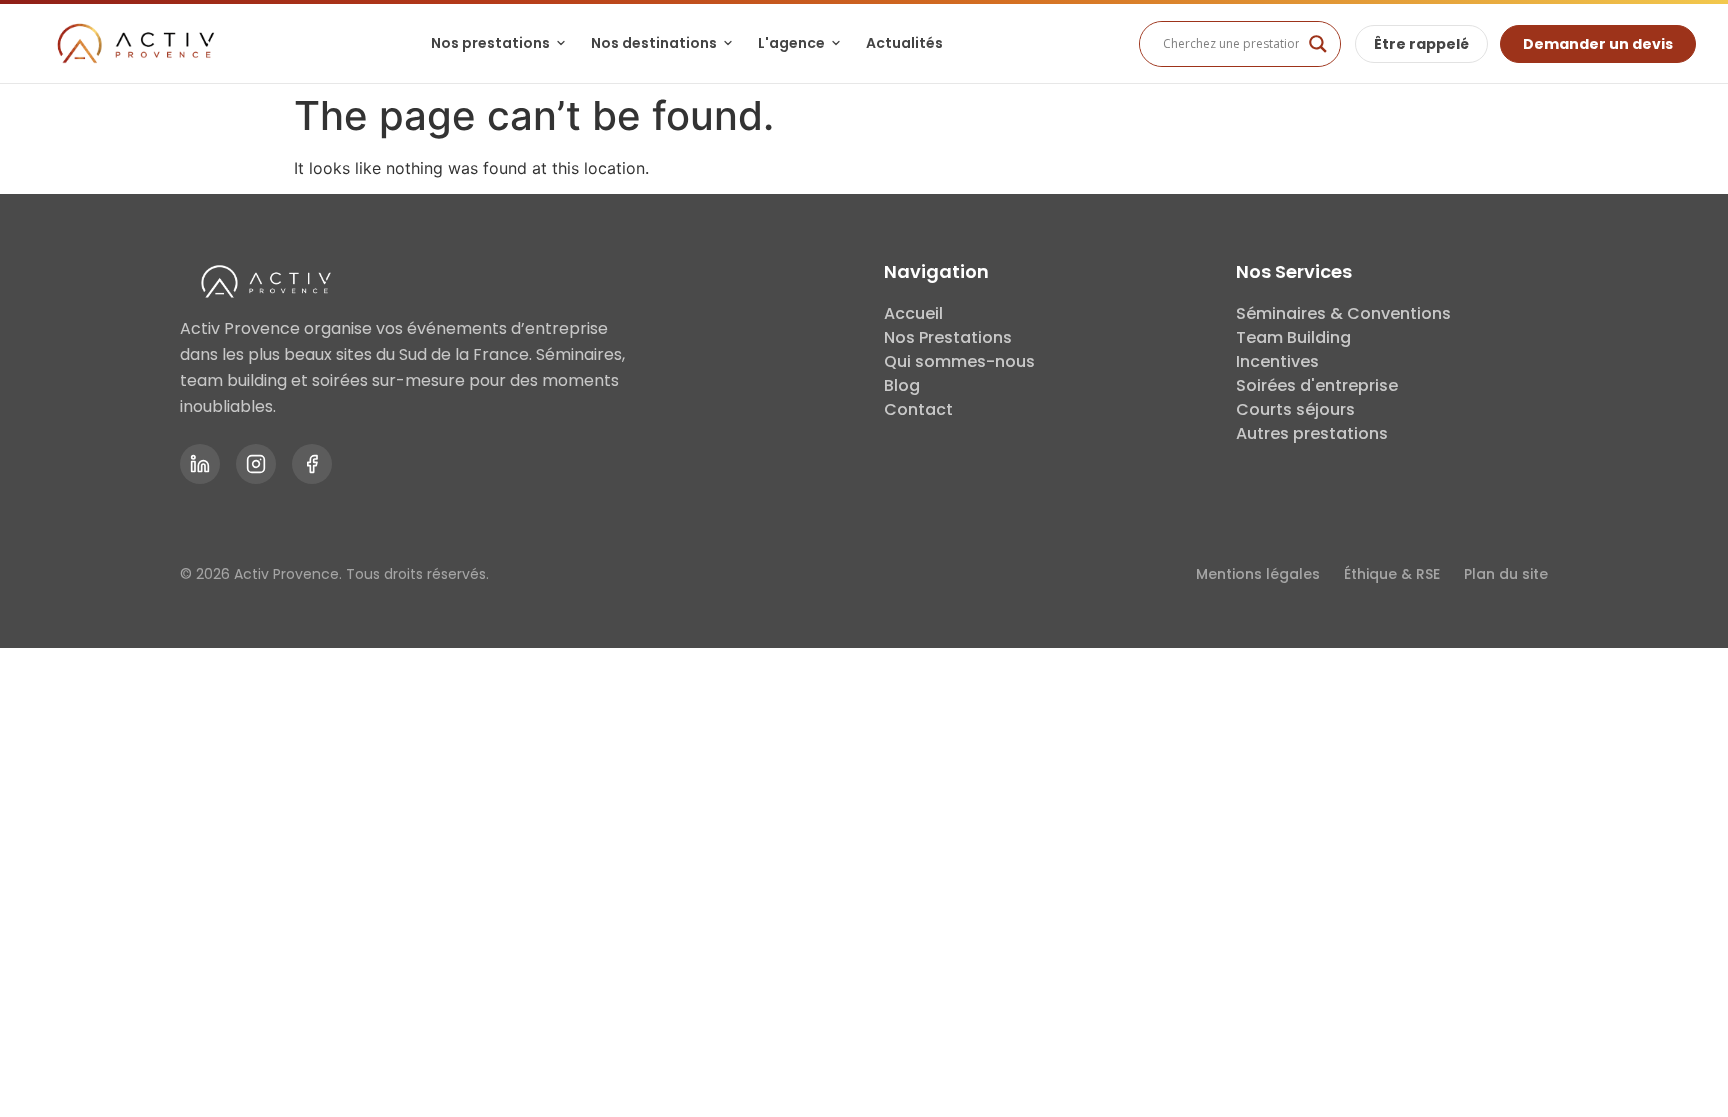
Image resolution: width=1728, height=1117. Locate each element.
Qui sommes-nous (959, 361)
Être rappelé (1421, 44)
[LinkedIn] (200, 464)
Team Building (1293, 337)
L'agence (791, 43)
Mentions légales (1258, 574)
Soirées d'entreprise (1317, 385)
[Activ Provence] (133, 44)
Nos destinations (654, 43)
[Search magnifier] (1318, 44)
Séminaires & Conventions (1343, 313)
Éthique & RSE (1392, 574)
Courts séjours (1295, 409)
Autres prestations (1312, 433)
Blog (902, 385)
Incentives (1277, 361)
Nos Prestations (948, 337)
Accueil (913, 313)
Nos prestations (490, 43)
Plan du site (1506, 574)
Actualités (904, 43)
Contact (918, 409)
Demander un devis (1598, 44)
